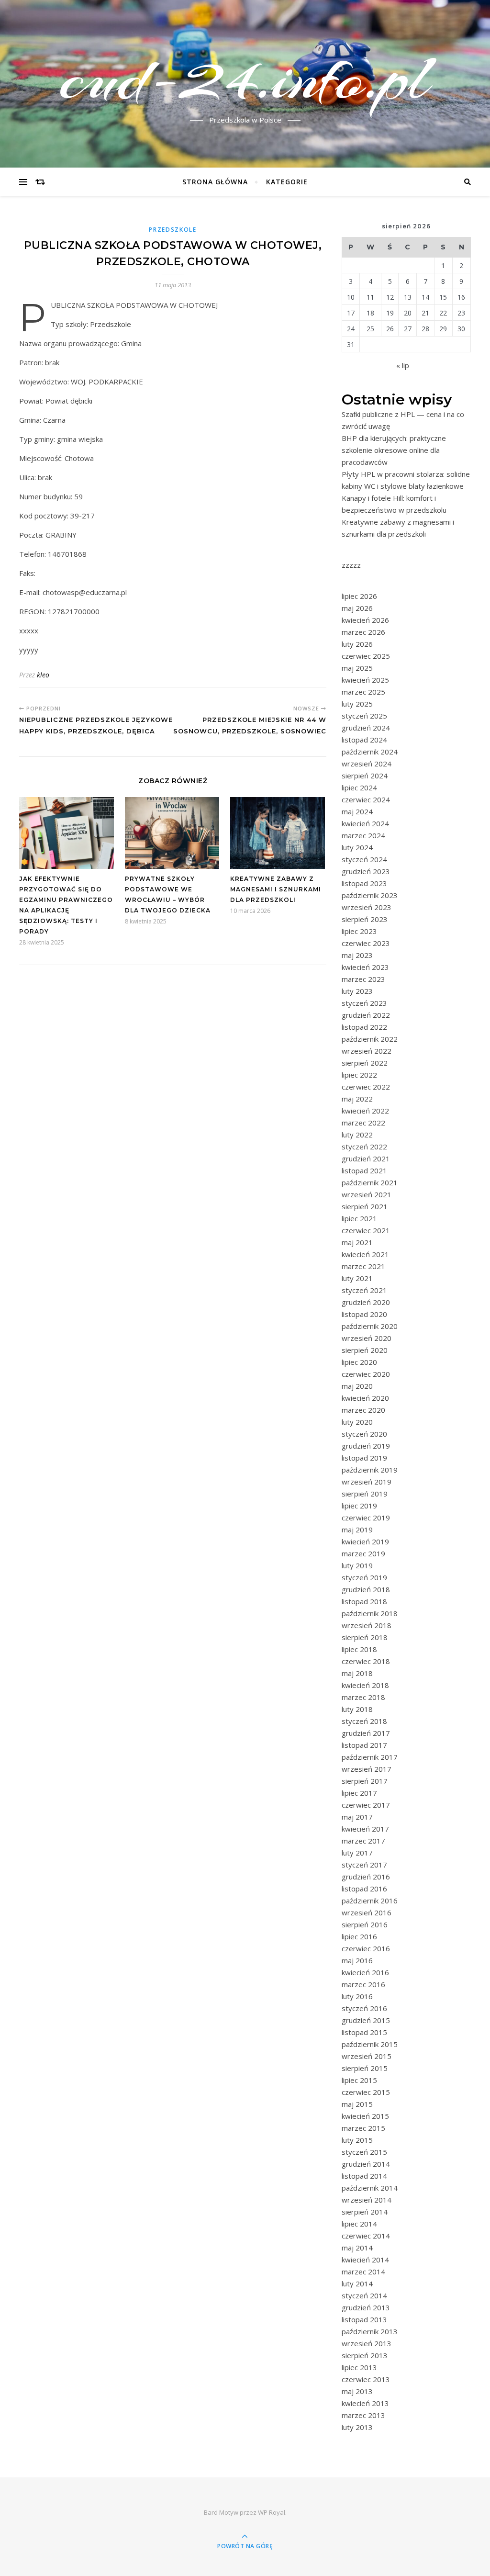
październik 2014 (370, 2188)
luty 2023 (357, 991)
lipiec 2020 (359, 1362)
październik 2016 (370, 1901)
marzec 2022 (363, 1123)
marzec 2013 (363, 2415)
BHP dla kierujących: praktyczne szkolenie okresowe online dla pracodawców (394, 450)
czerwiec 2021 (366, 1230)
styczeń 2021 (364, 1290)
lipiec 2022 (359, 1075)
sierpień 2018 (365, 1637)
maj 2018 (357, 1673)
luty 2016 (357, 1996)
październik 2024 (370, 752)
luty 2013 (357, 2427)
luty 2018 (357, 1709)
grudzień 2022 (366, 1015)
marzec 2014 (363, 2272)
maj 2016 (357, 1960)
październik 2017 (370, 1757)
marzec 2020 (363, 1410)
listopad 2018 (364, 1601)
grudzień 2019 (366, 1446)
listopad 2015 (364, 2032)
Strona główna (215, 182)
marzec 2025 (363, 692)
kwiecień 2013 (365, 2403)
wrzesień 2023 (367, 907)
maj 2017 (357, 1817)
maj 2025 (357, 668)
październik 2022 (370, 1039)
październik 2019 (370, 1470)
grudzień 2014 (366, 2164)
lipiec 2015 (359, 2080)
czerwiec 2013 (366, 2379)
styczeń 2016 (364, 2008)
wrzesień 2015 (367, 2056)
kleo (43, 675)
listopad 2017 (364, 1745)
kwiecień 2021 (365, 1254)
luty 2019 (357, 1565)
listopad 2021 (364, 1170)
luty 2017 (357, 1853)
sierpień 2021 (365, 1206)
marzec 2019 (363, 1553)
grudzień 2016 (366, 1877)
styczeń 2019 (364, 1577)
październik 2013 (370, 2331)
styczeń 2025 (364, 716)
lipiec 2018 (359, 1649)
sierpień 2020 (365, 1350)
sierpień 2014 (365, 2212)
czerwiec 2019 (366, 1518)
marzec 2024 (363, 835)
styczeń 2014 (364, 2295)
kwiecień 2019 (365, 1541)
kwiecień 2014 (365, 2260)
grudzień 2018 (366, 1589)
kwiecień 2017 (365, 1829)
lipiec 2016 (359, 1936)
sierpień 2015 (365, 2068)
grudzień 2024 (366, 728)
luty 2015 (357, 2140)
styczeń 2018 (364, 1721)
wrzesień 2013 (367, 2343)
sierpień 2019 (365, 1494)
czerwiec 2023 (366, 943)
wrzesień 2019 (367, 1482)
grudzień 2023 (366, 871)
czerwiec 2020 (366, 1374)
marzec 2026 (363, 632)
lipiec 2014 (359, 2224)
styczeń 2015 (364, 2152)
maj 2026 (357, 608)
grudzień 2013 (366, 2307)
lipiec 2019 (359, 1506)
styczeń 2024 (364, 859)
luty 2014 (357, 2284)
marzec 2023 (363, 979)
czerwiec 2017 (366, 1805)
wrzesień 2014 (367, 2200)
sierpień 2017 (365, 1781)
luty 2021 (357, 1278)
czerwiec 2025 (366, 656)
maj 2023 (357, 955)
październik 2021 (370, 1182)
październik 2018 (370, 1613)
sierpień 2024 (365, 776)
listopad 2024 (364, 740)
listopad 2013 (364, 2319)
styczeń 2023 (364, 1003)
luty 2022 (357, 1135)
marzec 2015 (363, 2128)
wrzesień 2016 (367, 1912)
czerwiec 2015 (366, 2092)
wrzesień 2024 (367, 764)
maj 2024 (357, 811)
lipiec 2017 (359, 1793)
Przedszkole (173, 230)
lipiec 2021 (359, 1218)
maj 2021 (357, 1242)
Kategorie (287, 182)
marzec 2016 (363, 1984)
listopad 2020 (364, 1314)
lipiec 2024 (359, 787)
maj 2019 (357, 1530)
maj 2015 (357, 2104)
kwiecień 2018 (365, 1685)
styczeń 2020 (364, 1434)
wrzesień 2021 (367, 1194)
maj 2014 (357, 2248)
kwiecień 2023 (365, 967)
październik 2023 (370, 895)
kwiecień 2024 (365, 823)
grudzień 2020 (366, 1302)
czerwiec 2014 (366, 2236)
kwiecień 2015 (365, 2116)
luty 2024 (357, 847)
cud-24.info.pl (245, 78)
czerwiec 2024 (366, 799)
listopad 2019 (364, 1458)
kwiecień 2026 (365, 620)
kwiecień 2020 (365, 1398)
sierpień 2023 (365, 919)
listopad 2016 (364, 1889)
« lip (403, 365)
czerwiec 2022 (366, 1087)
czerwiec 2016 (366, 1948)
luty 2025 (357, 704)
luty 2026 (357, 644)
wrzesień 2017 (367, 1769)
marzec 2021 (363, 1266)
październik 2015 (370, 2044)
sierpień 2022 (365, 1063)
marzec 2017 (363, 1841)
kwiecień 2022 (365, 1111)
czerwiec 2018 (366, 1661)
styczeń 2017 (364, 1865)
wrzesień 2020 (367, 1338)
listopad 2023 (364, 883)
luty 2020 (357, 1422)
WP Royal (272, 2512)
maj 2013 (357, 2391)
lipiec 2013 (359, 2367)
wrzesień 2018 (367, 1625)
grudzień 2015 (366, 2020)
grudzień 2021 (366, 1159)
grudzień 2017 (366, 1733)
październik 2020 (370, 1326)
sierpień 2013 (365, 2355)
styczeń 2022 (364, 1147)
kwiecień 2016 (365, 1972)
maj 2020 (357, 1386)
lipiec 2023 (359, 931)
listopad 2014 (364, 2176)
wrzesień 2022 (367, 1051)
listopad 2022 (364, 1027)
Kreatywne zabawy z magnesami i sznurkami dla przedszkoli (276, 889)
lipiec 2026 (359, 596)
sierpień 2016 (365, 1924)
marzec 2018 (363, 1697)
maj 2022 (357, 1099)
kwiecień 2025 (365, 680)
